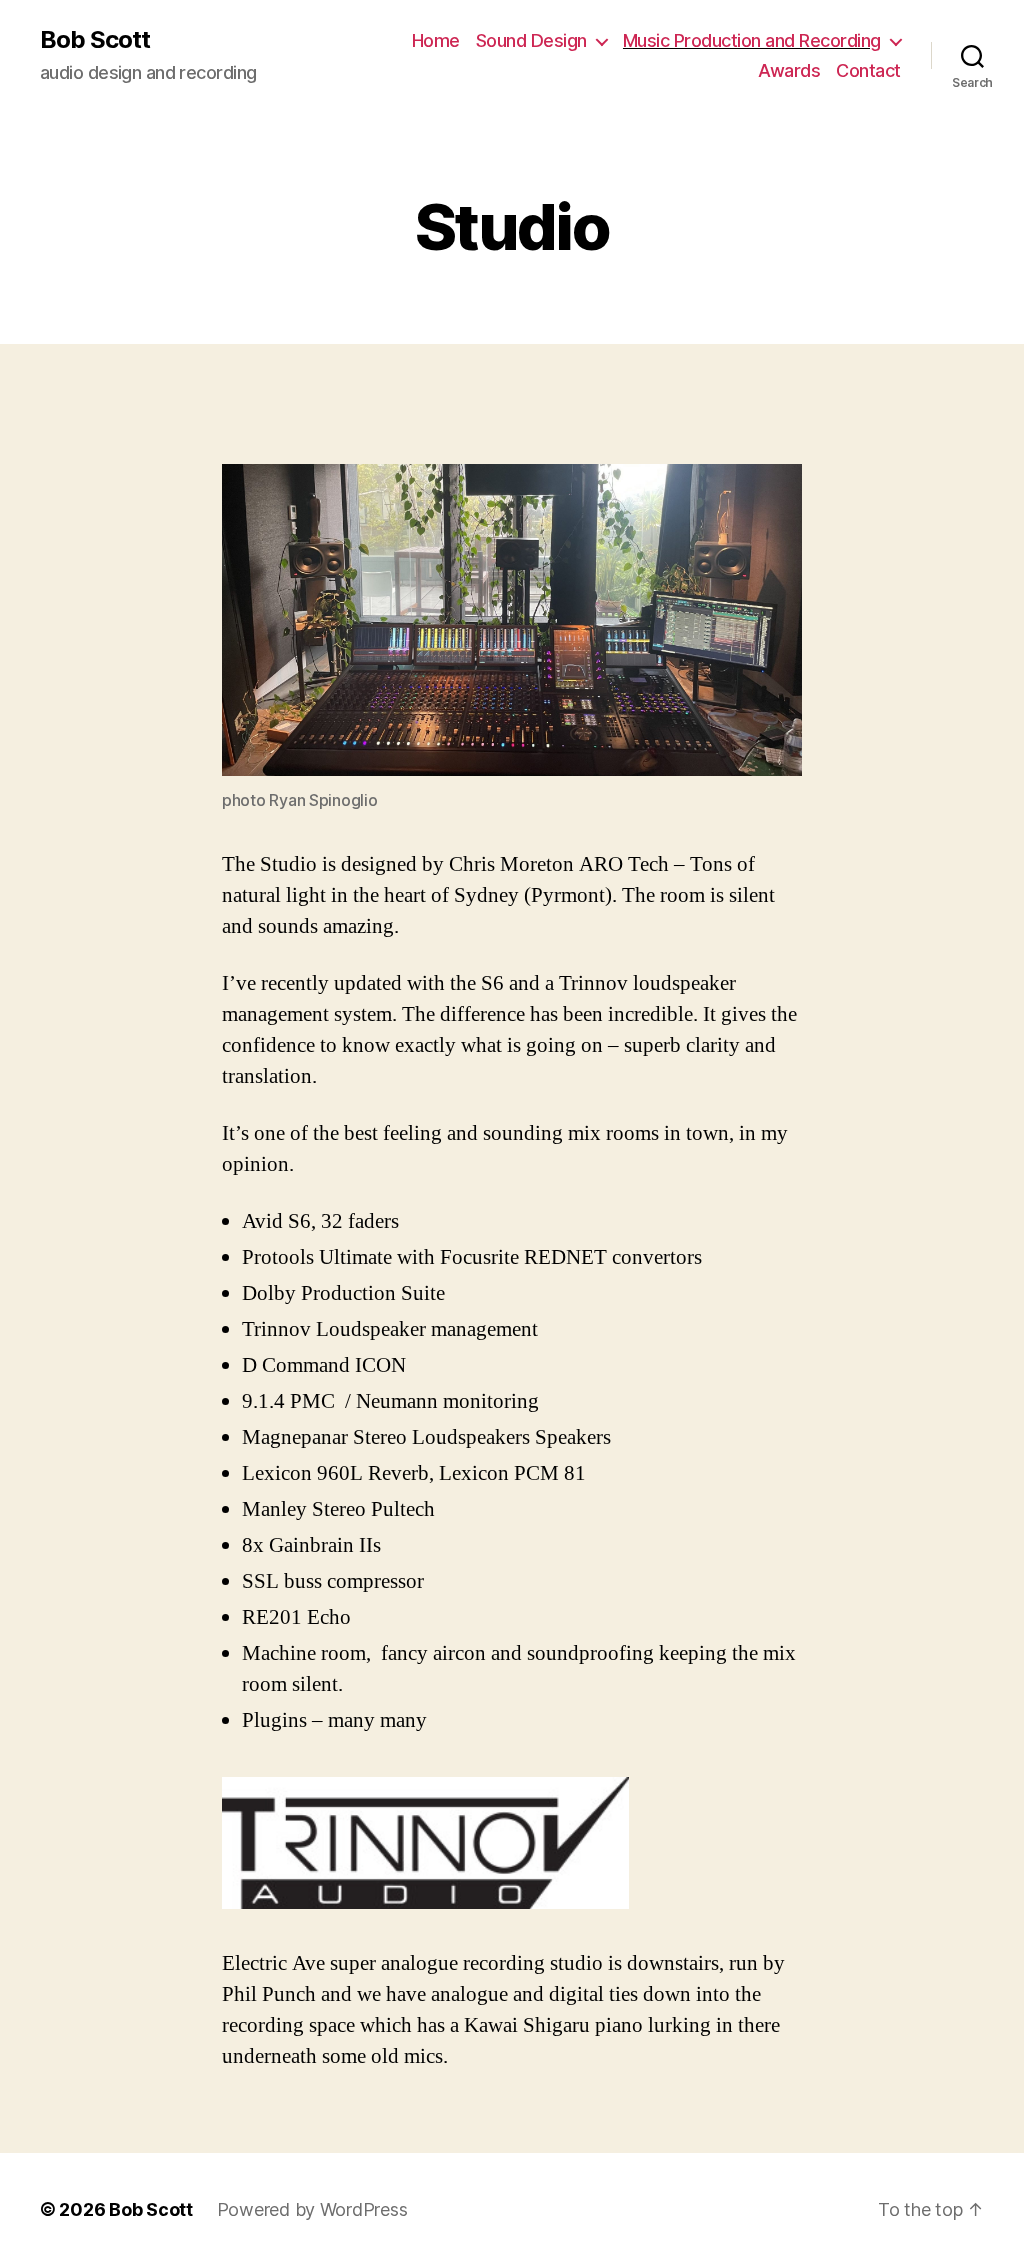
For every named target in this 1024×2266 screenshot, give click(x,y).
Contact (868, 70)
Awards (789, 70)
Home (436, 40)
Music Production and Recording (752, 40)
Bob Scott (95, 40)
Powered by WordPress (312, 2209)
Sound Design (531, 40)
